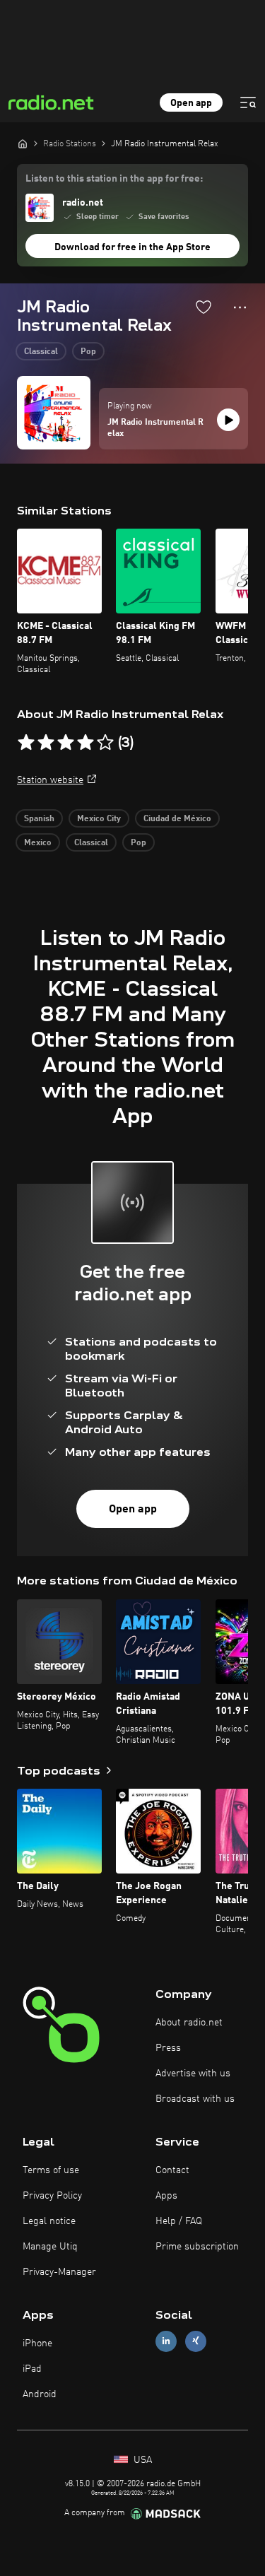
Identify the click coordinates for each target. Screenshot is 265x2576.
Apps (166, 2196)
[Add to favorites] (204, 307)
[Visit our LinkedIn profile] (166, 2341)
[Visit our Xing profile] (196, 2341)
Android (40, 2394)
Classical (41, 352)
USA (141, 2460)
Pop (88, 352)
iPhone (37, 2343)
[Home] (23, 143)
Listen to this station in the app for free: (114, 179)
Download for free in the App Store (132, 247)
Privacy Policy (52, 2196)
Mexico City (99, 819)
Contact (172, 2170)
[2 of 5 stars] (46, 743)
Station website (50, 780)
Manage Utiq (50, 2247)
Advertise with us (193, 2074)
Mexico (38, 843)
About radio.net (189, 2023)
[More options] (240, 307)
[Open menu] (248, 102)
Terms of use (51, 2170)
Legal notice (49, 2221)
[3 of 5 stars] (66, 743)
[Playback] (228, 420)
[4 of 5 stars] (86, 743)
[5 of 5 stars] (105, 743)
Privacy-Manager (59, 2272)
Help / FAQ (179, 2221)
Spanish (39, 819)
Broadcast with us (195, 2099)
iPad (32, 2369)
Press (168, 2048)
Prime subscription (197, 2247)
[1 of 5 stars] (26, 743)
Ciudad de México (177, 819)
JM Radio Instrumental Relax (155, 428)
